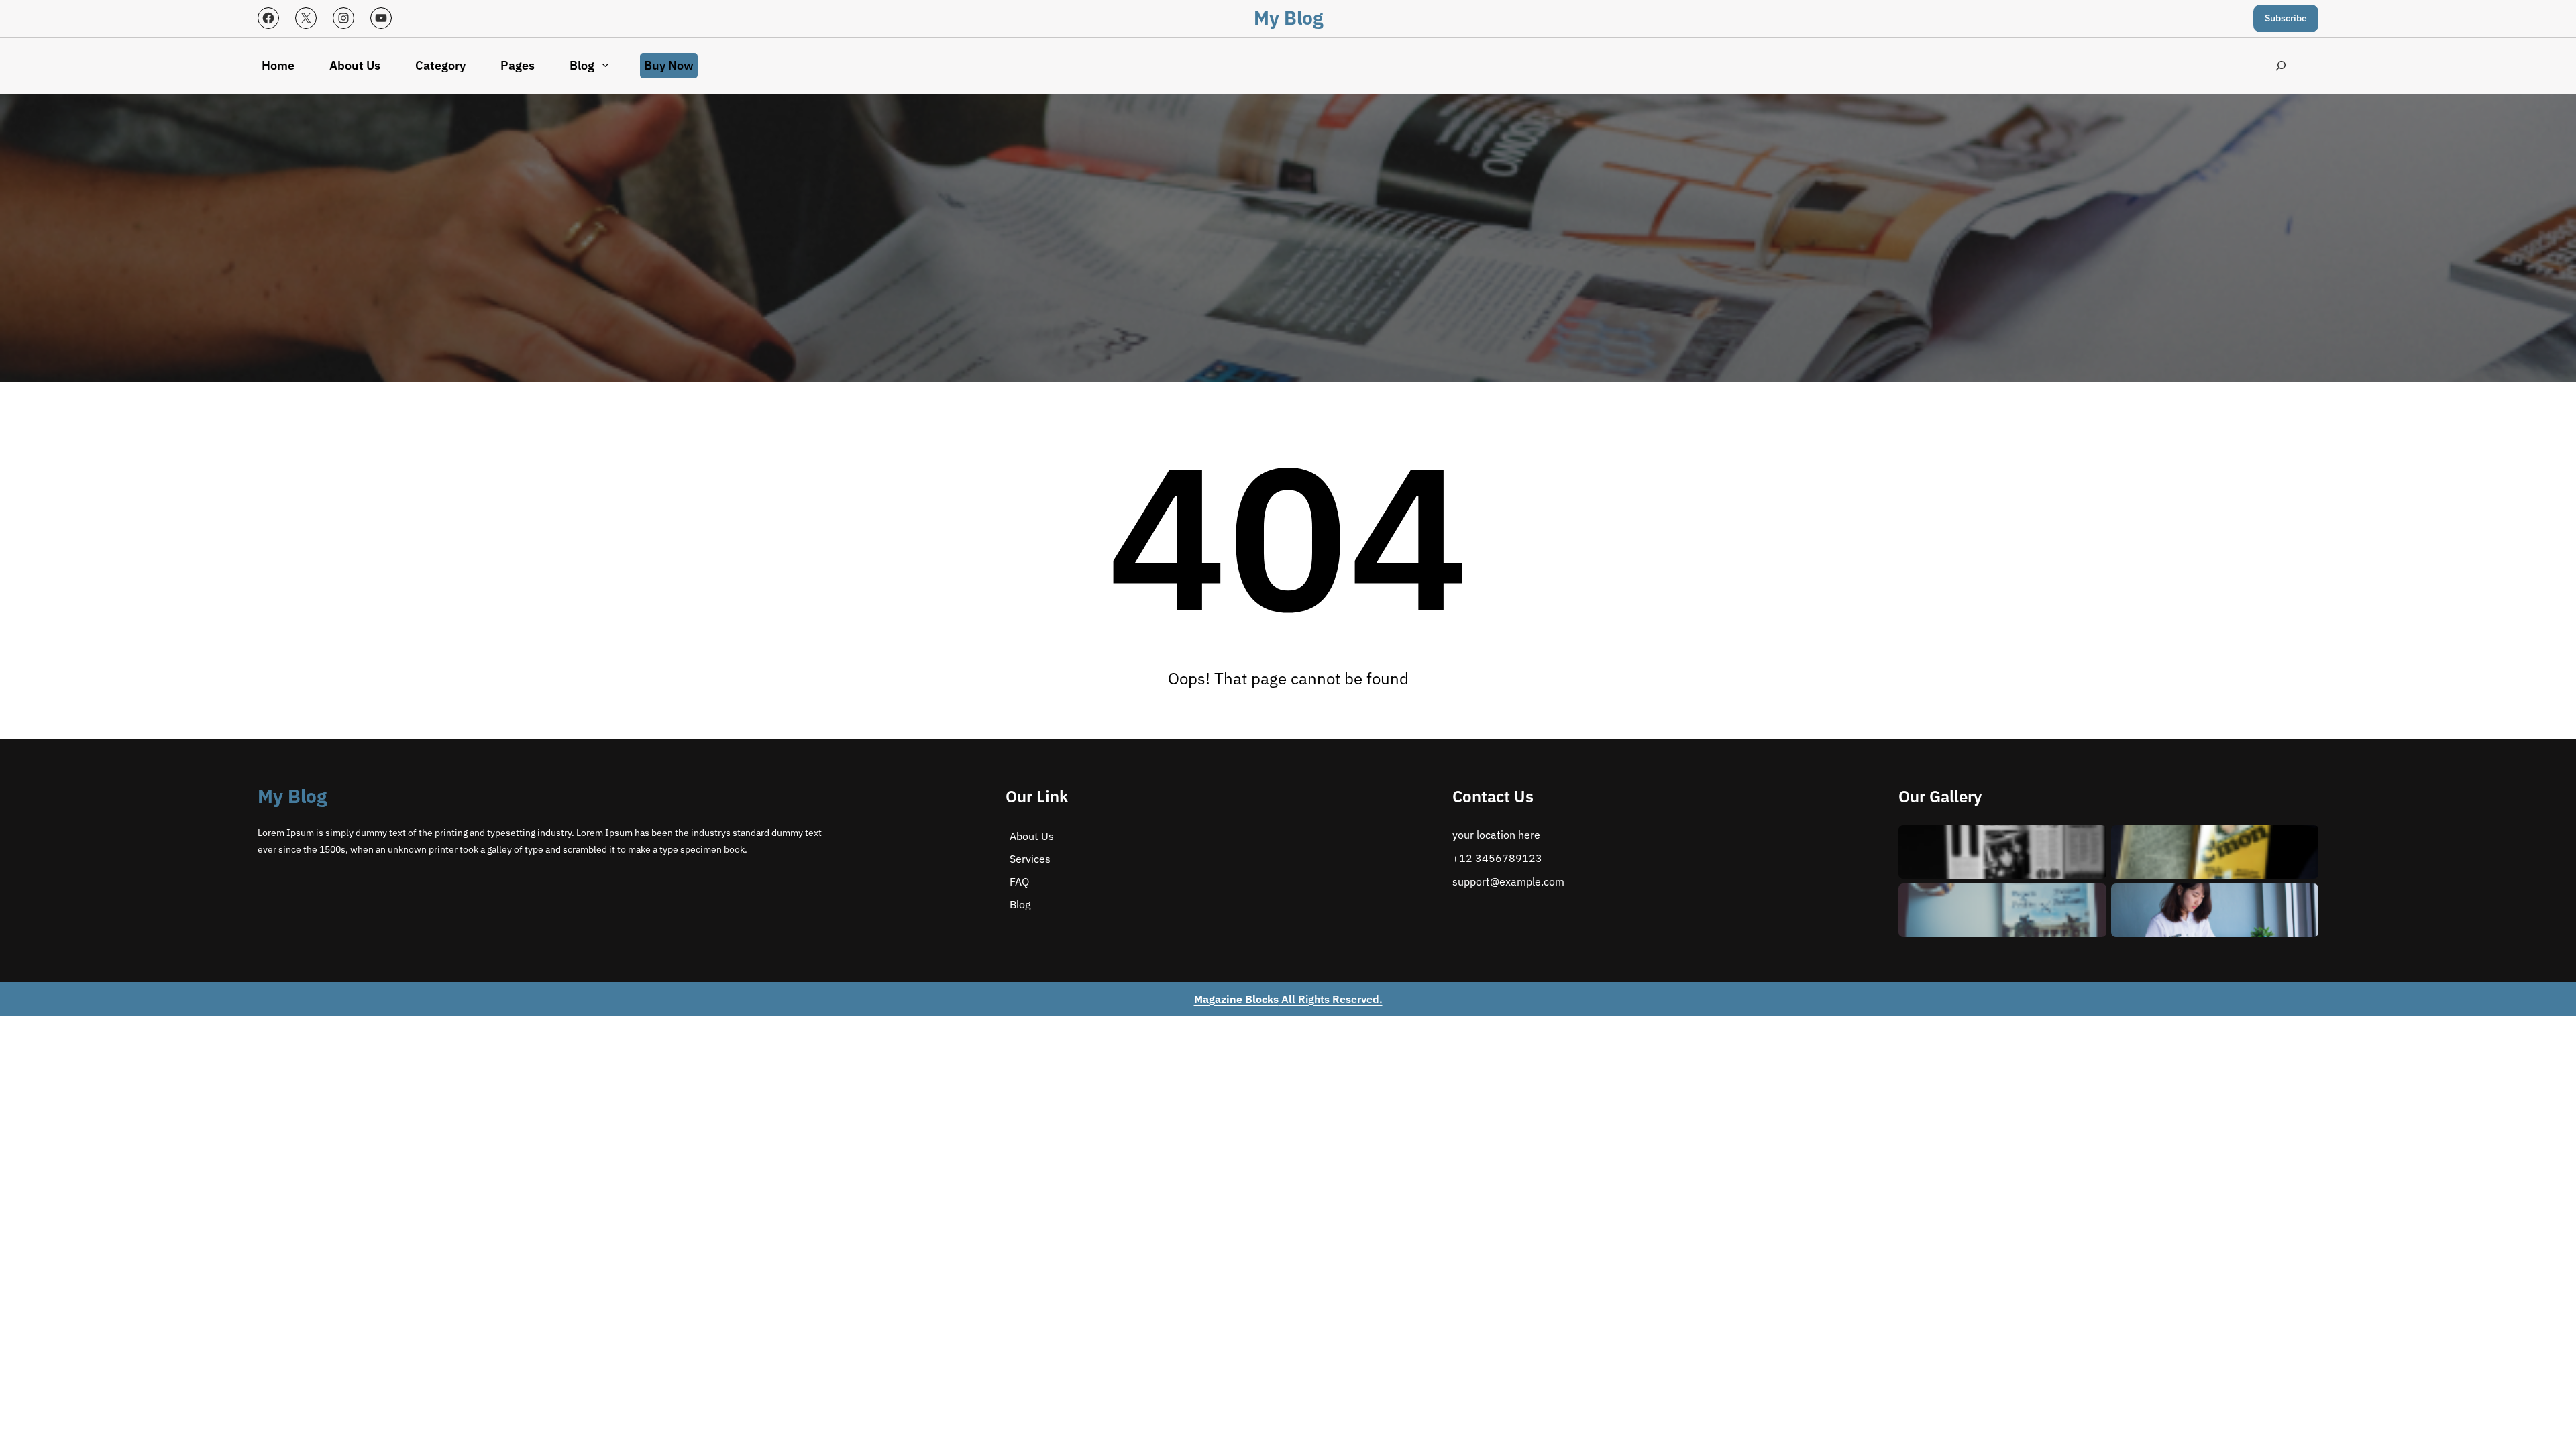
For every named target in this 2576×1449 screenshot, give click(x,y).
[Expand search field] (2280, 66)
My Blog (1288, 18)
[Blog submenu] (605, 65)
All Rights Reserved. (1288, 999)
